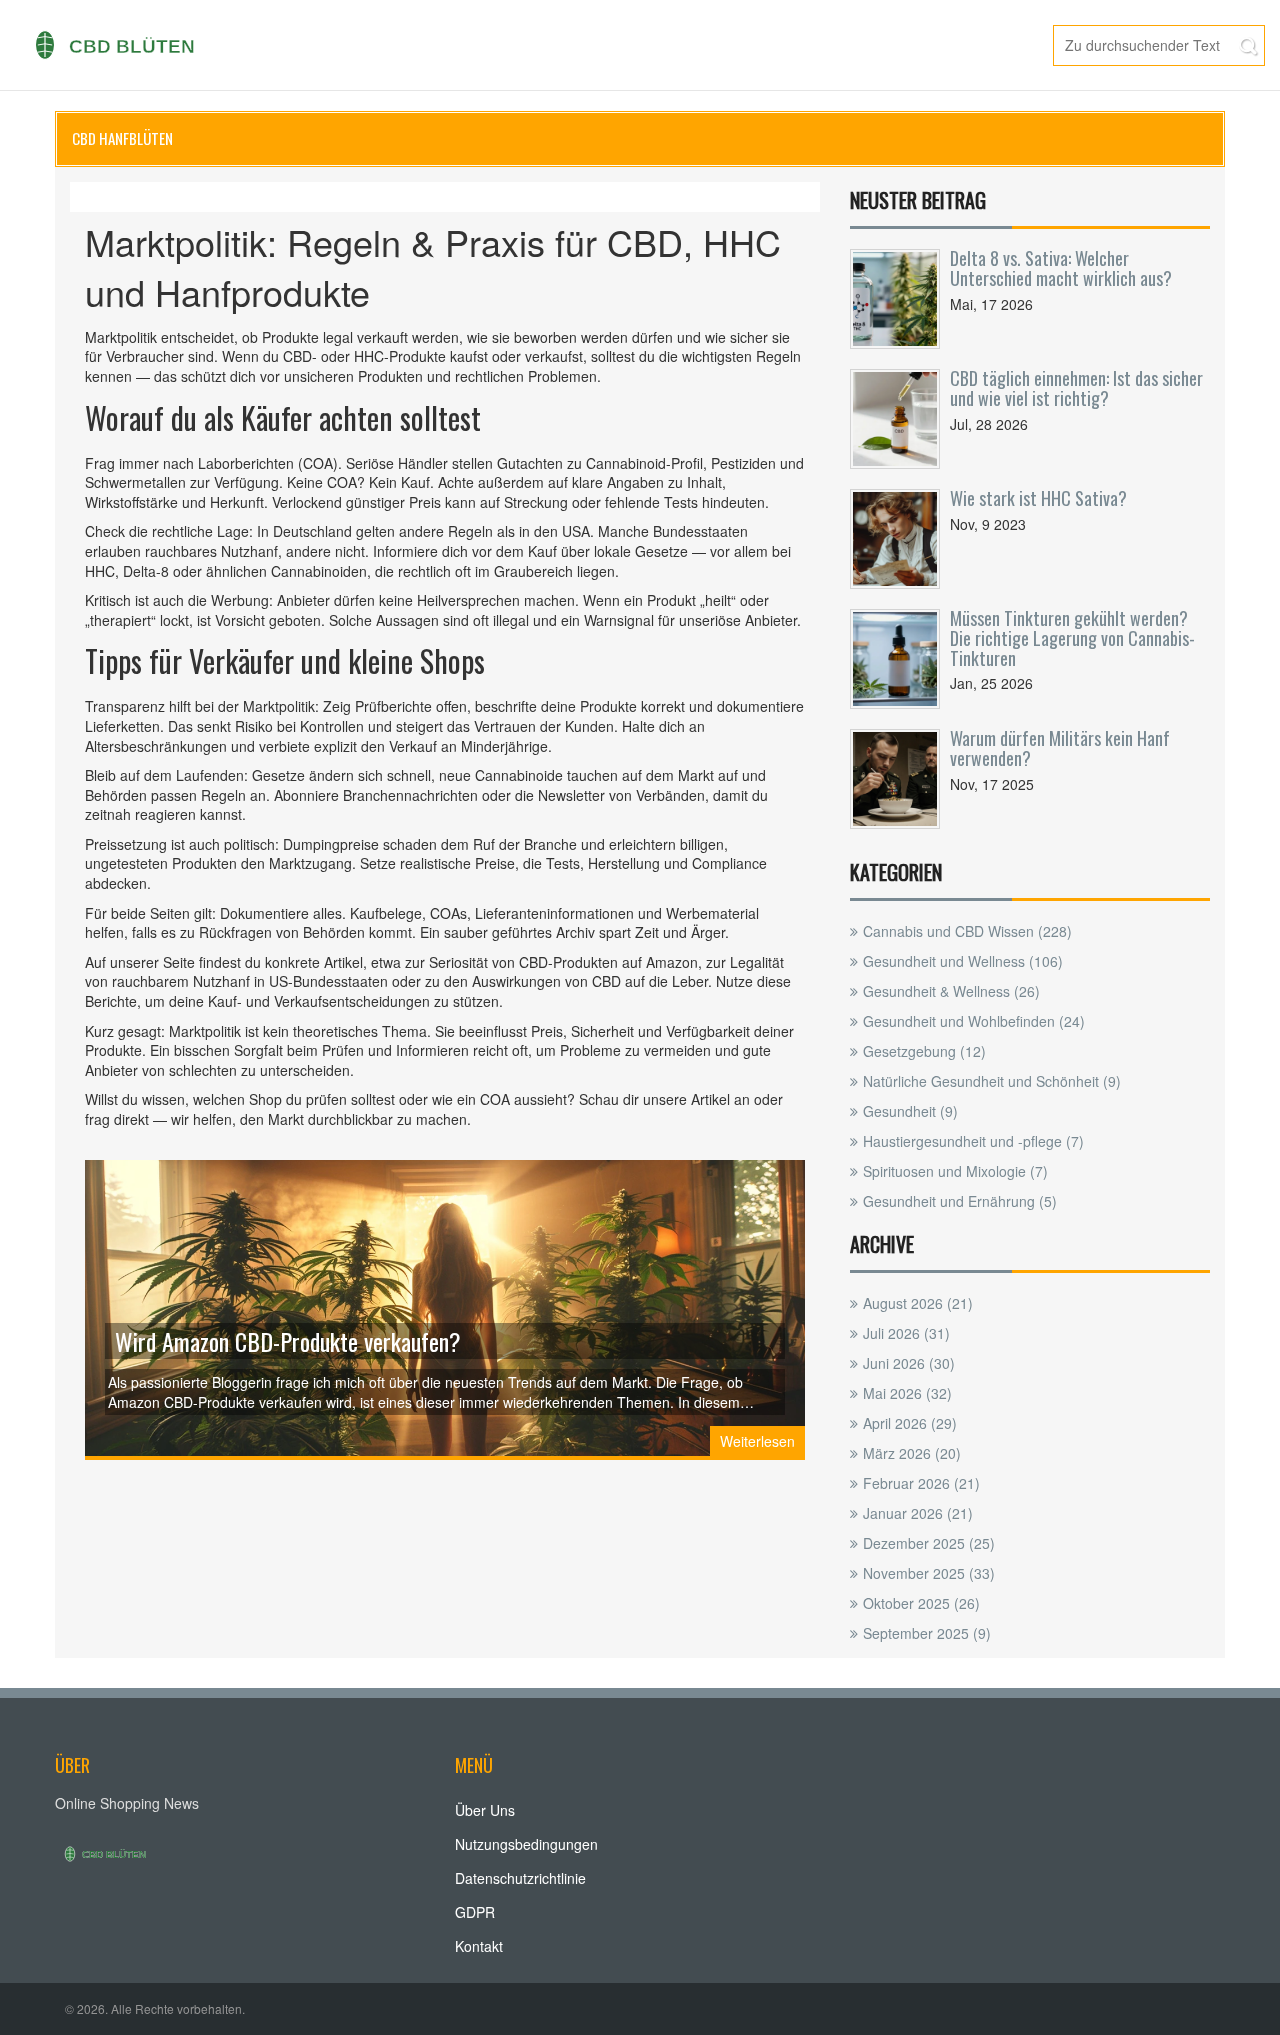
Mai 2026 (907, 1393)
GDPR (475, 1912)
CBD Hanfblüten (122, 138)
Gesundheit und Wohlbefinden (974, 1021)
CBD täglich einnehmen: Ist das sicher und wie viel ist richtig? (1076, 388)
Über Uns (485, 1810)
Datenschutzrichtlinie (520, 1878)
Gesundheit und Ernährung (960, 1201)
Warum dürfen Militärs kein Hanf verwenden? (1060, 748)
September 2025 (927, 1633)
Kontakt (479, 1946)
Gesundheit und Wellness (963, 961)
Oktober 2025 (921, 1603)
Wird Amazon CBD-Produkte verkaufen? (288, 1341)
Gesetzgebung (924, 1051)
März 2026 (912, 1453)
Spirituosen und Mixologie (955, 1171)
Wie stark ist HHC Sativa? (1038, 498)
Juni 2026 (909, 1363)
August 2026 (918, 1303)
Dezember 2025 (929, 1543)
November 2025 (929, 1573)
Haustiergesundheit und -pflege (973, 1141)
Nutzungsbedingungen (526, 1844)
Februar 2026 (921, 1483)
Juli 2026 (906, 1333)
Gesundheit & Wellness (951, 991)
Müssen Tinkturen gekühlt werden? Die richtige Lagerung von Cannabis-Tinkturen (1072, 638)
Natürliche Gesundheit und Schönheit (992, 1081)
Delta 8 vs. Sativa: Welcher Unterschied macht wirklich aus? (1061, 268)
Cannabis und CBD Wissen (967, 931)
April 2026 (910, 1423)
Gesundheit (910, 1111)
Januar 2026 (918, 1513)
